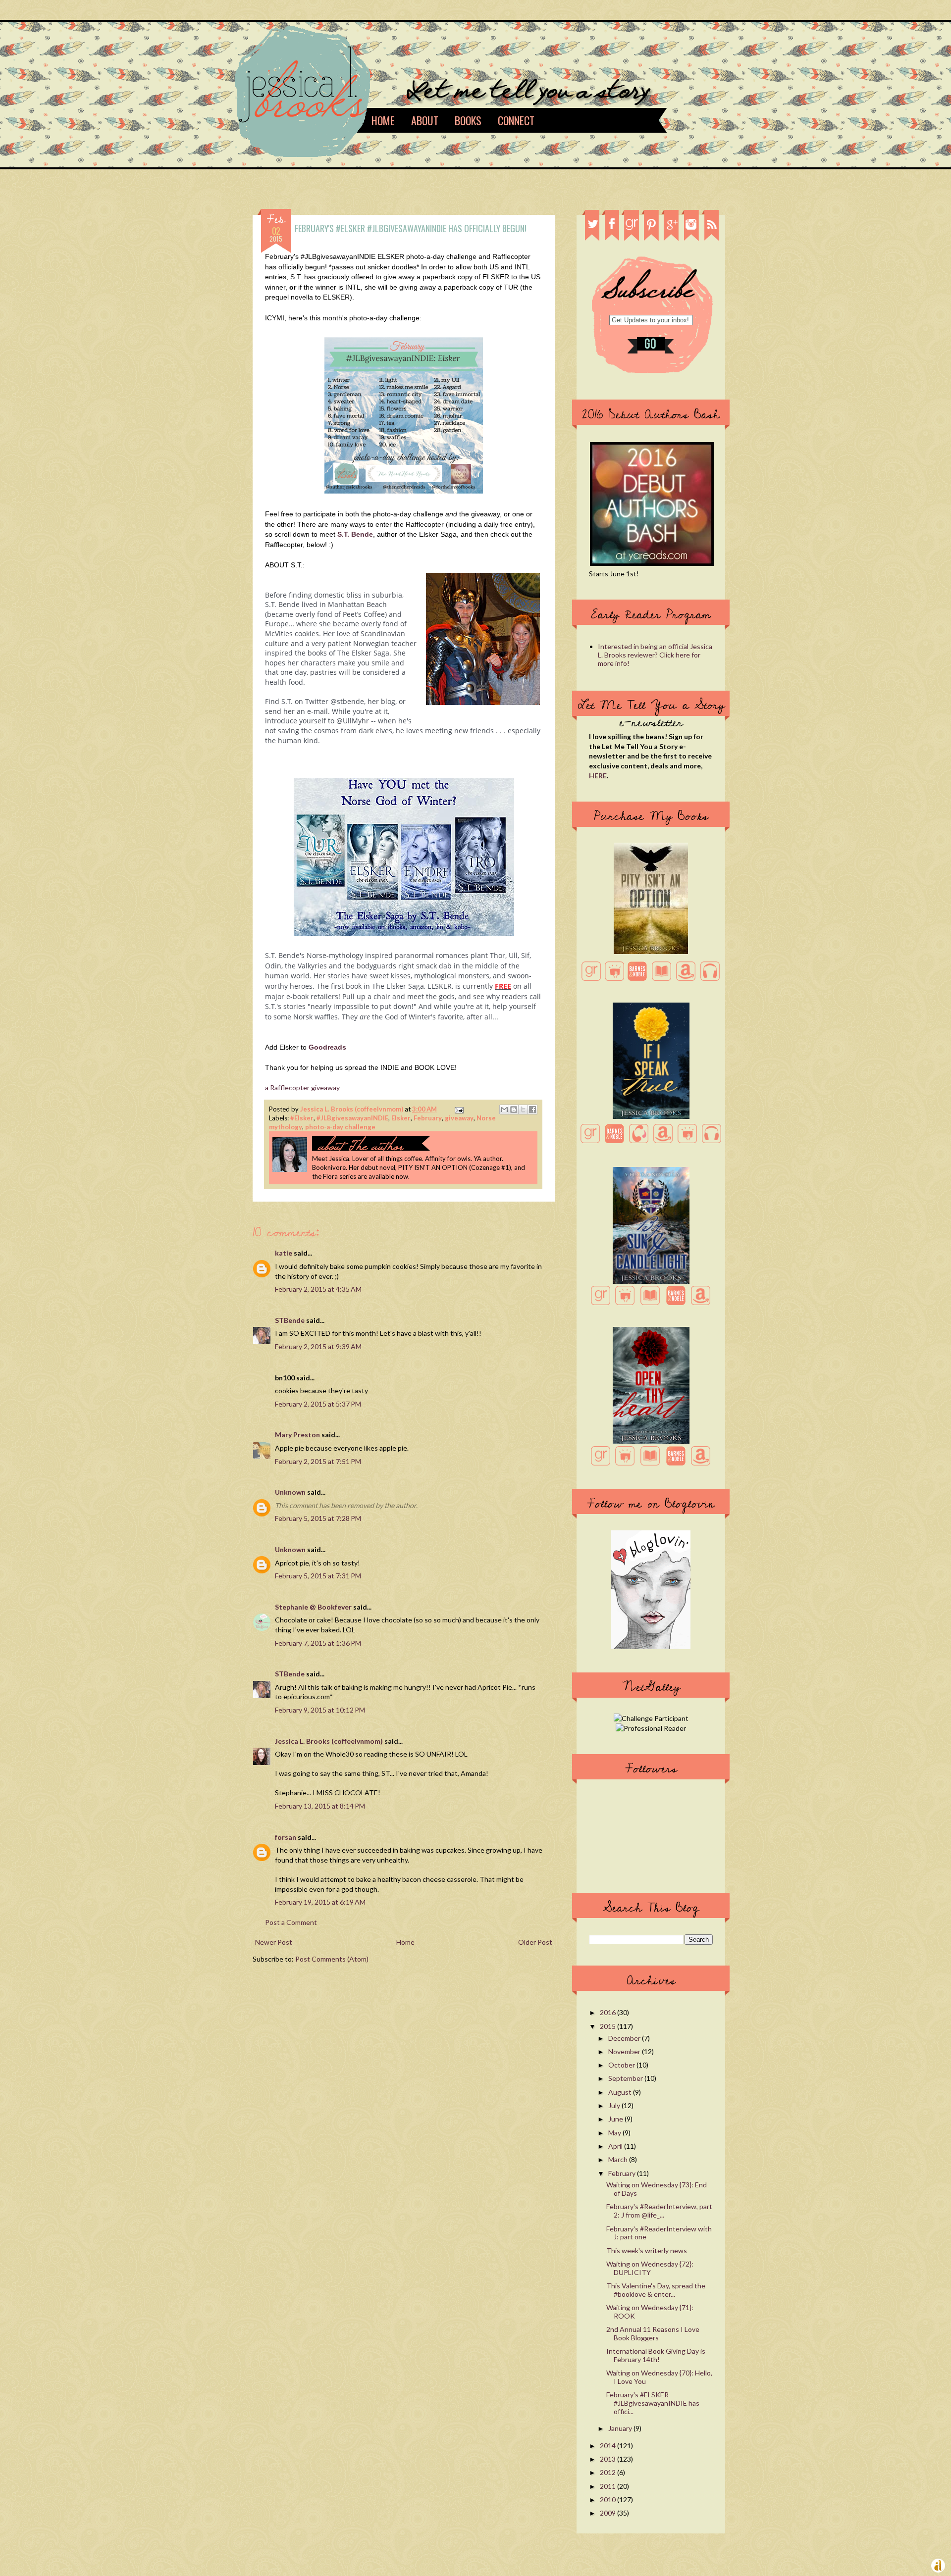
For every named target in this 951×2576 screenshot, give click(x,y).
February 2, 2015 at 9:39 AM (318, 1346)
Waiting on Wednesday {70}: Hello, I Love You (659, 2377)
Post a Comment (291, 1922)
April (616, 2146)
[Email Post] (457, 1109)
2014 (608, 2446)
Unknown (290, 1492)
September (626, 2078)
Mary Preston (297, 1435)
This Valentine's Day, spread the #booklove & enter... (656, 2290)
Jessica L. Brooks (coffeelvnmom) (352, 1109)
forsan (286, 1837)
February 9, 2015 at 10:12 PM (320, 1710)
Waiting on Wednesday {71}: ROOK (650, 2312)
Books (468, 120)
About (425, 120)
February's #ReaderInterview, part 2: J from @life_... (659, 2211)
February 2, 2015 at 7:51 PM (318, 1461)
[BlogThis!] (514, 1110)
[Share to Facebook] (532, 1110)
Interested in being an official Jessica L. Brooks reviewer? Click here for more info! (655, 655)
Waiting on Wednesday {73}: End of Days (657, 2189)
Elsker (401, 1118)
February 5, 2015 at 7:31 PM (318, 1576)
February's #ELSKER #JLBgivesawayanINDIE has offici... (653, 2403)
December (625, 2038)
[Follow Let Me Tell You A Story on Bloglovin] (651, 1646)
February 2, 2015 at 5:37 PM (318, 1404)
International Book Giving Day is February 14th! (656, 2355)
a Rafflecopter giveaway (302, 1087)
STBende (290, 1320)
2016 (608, 2012)
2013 (608, 2459)
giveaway (459, 1118)
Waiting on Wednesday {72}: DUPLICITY (650, 2268)
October (622, 2065)
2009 (608, 2513)
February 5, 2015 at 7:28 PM (318, 1518)
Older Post (535, 1942)
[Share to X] (523, 1110)
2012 (608, 2472)
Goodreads (327, 1047)
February (428, 1118)
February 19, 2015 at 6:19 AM (320, 1902)
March (619, 2159)
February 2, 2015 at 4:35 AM (318, 1289)
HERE (598, 776)
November (625, 2051)
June (616, 2119)
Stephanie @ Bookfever (313, 1607)
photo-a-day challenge (340, 1127)
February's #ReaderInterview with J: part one (659, 2233)
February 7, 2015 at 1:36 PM (318, 1643)
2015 (608, 2026)
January (621, 2428)
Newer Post (274, 1942)
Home (383, 120)
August (621, 2092)
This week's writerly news (647, 2250)
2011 (608, 2486)
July (615, 2105)
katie (284, 1253)
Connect (516, 120)
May (615, 2133)
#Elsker (302, 1118)
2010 (608, 2500)
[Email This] (504, 1110)
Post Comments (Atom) (332, 1959)
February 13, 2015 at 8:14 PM (320, 1806)
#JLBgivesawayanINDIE (352, 1118)
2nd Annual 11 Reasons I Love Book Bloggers (653, 2333)
